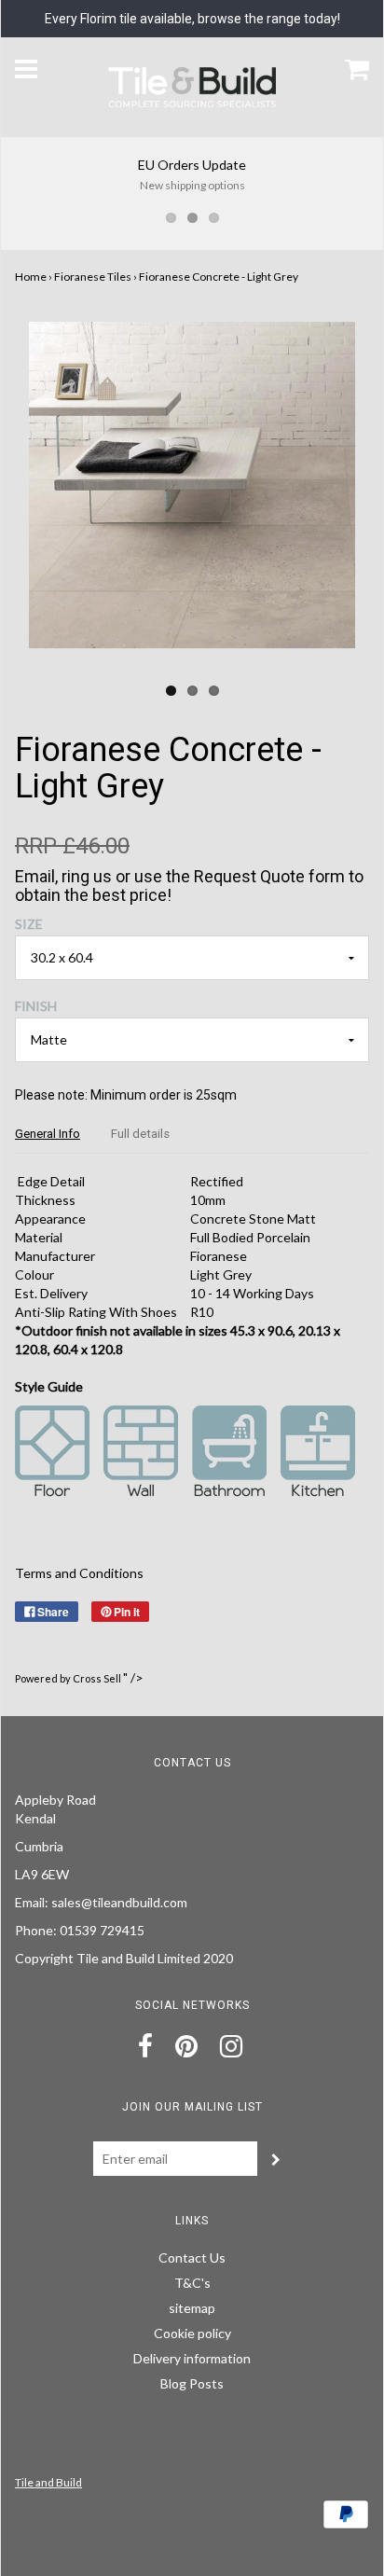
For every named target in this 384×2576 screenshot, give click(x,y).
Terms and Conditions (79, 1573)
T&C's (192, 2283)
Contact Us (192, 2257)
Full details (140, 1134)
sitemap (192, 2308)
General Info (48, 1134)
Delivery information (192, 2358)
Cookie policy (192, 2333)
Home (31, 277)
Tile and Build (48, 2482)
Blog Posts (192, 2383)
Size (29, 924)
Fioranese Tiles (93, 277)
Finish (36, 1006)
